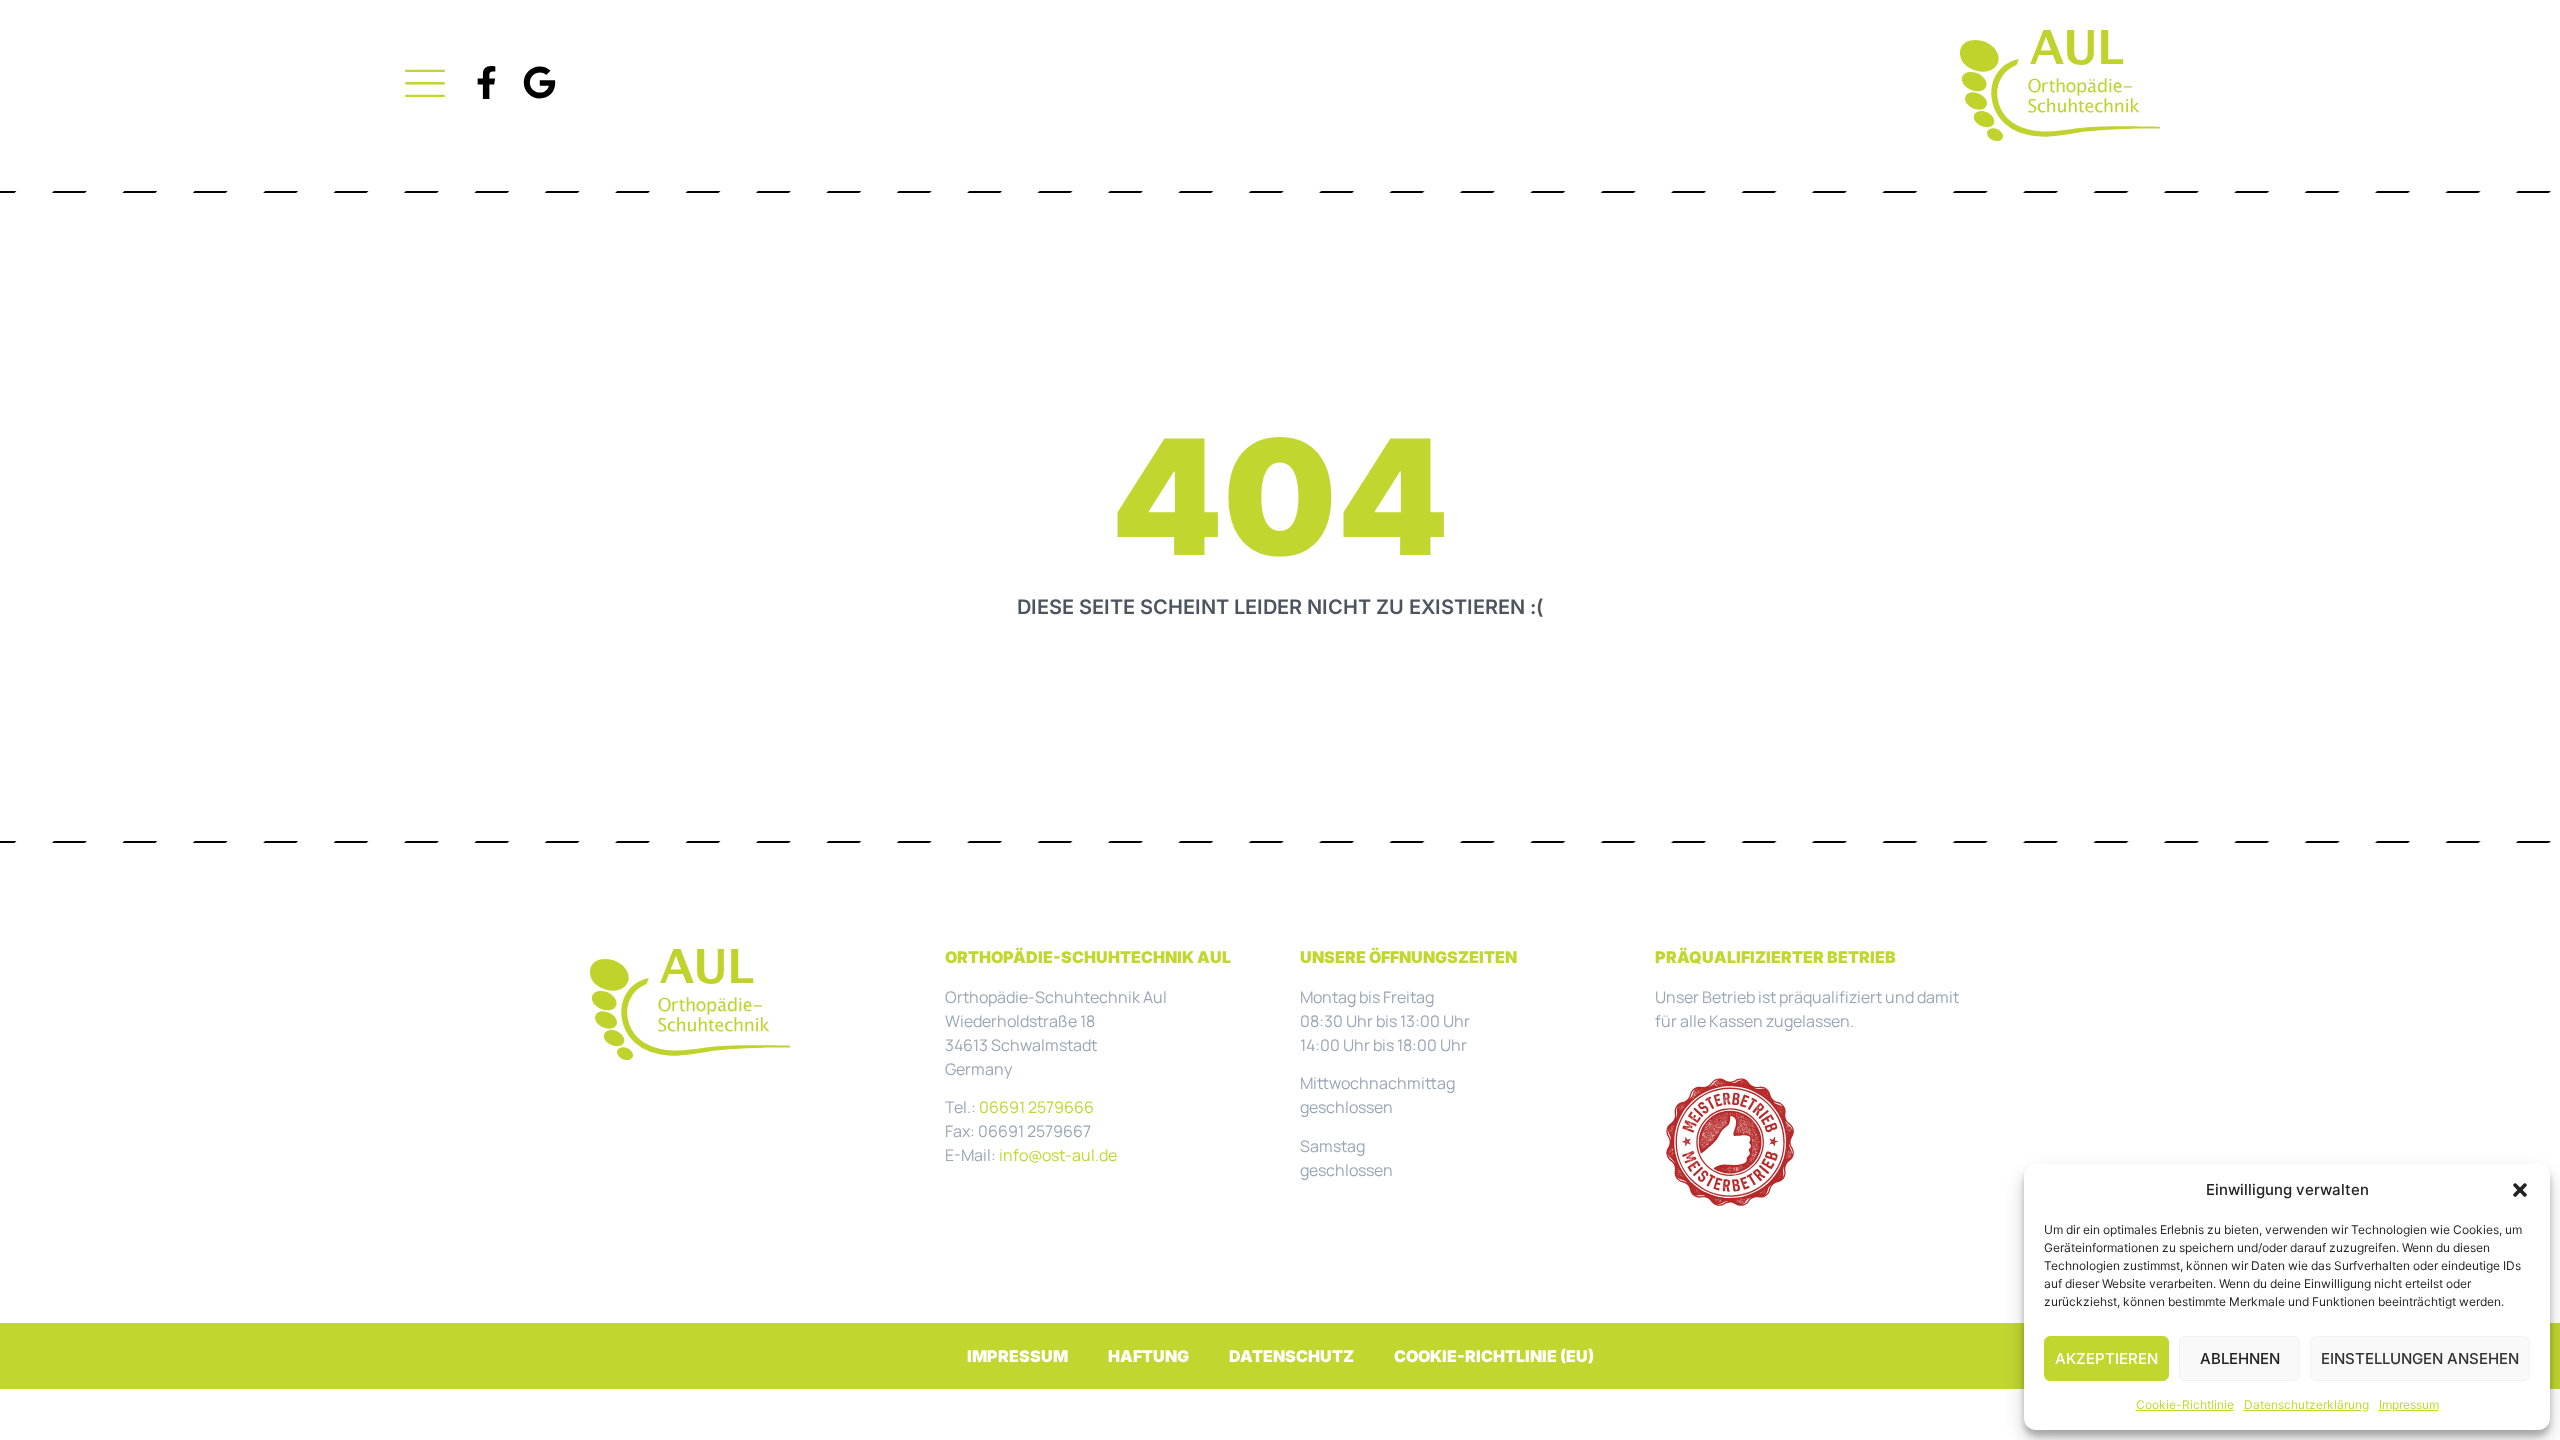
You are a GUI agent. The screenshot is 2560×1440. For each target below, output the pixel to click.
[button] (2520, 1190)
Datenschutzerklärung (2306, 1404)
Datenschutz (1291, 1356)
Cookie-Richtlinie (2185, 1404)
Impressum (2409, 1404)
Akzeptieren (2106, 1358)
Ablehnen (2240, 1358)
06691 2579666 (1036, 1107)
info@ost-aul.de (1058, 1155)
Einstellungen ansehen (2420, 1358)
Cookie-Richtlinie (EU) (1494, 1356)
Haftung (1148, 1356)
